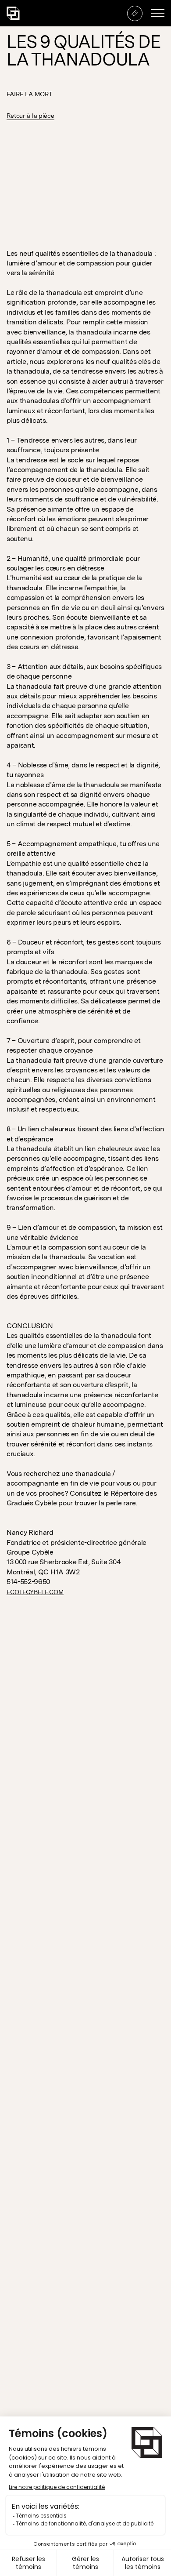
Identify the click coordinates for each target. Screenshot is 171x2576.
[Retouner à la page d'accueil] (13, 13)
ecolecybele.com (35, 1592)
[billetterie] (135, 13)
